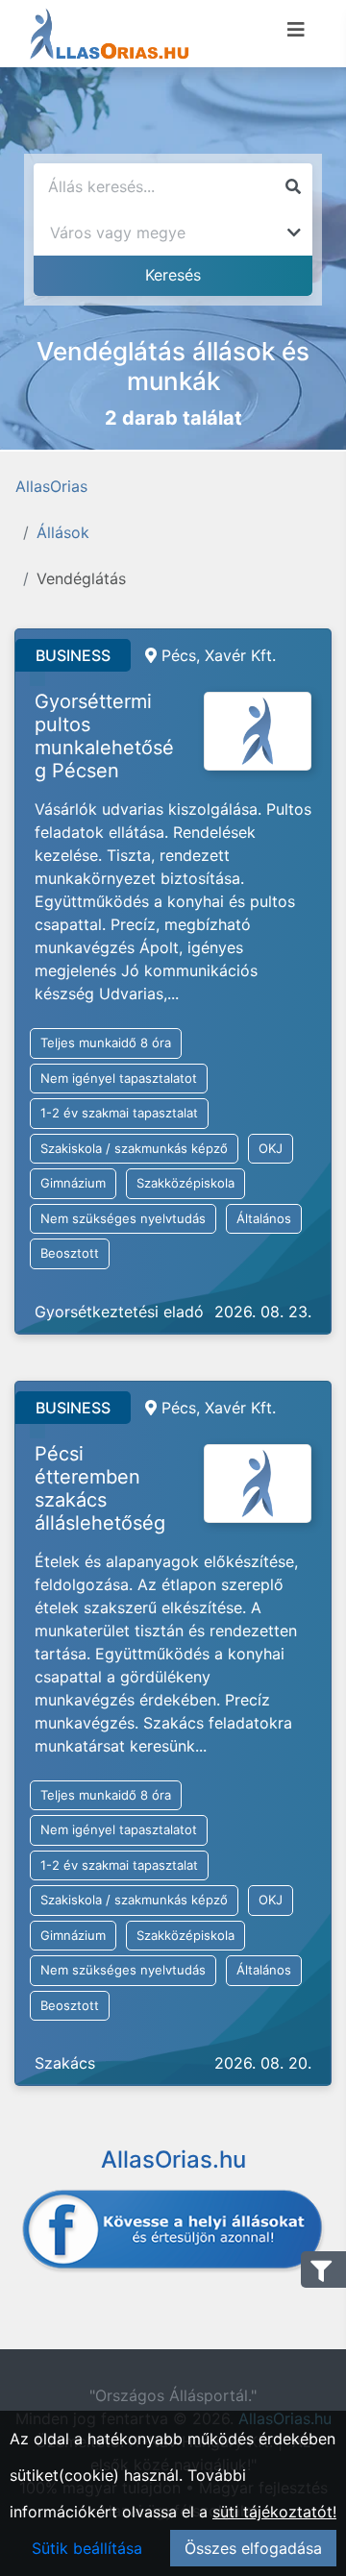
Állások (63, 532)
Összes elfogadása (253, 2548)
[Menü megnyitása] (296, 30)
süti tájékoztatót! (274, 2512)
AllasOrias (51, 486)
